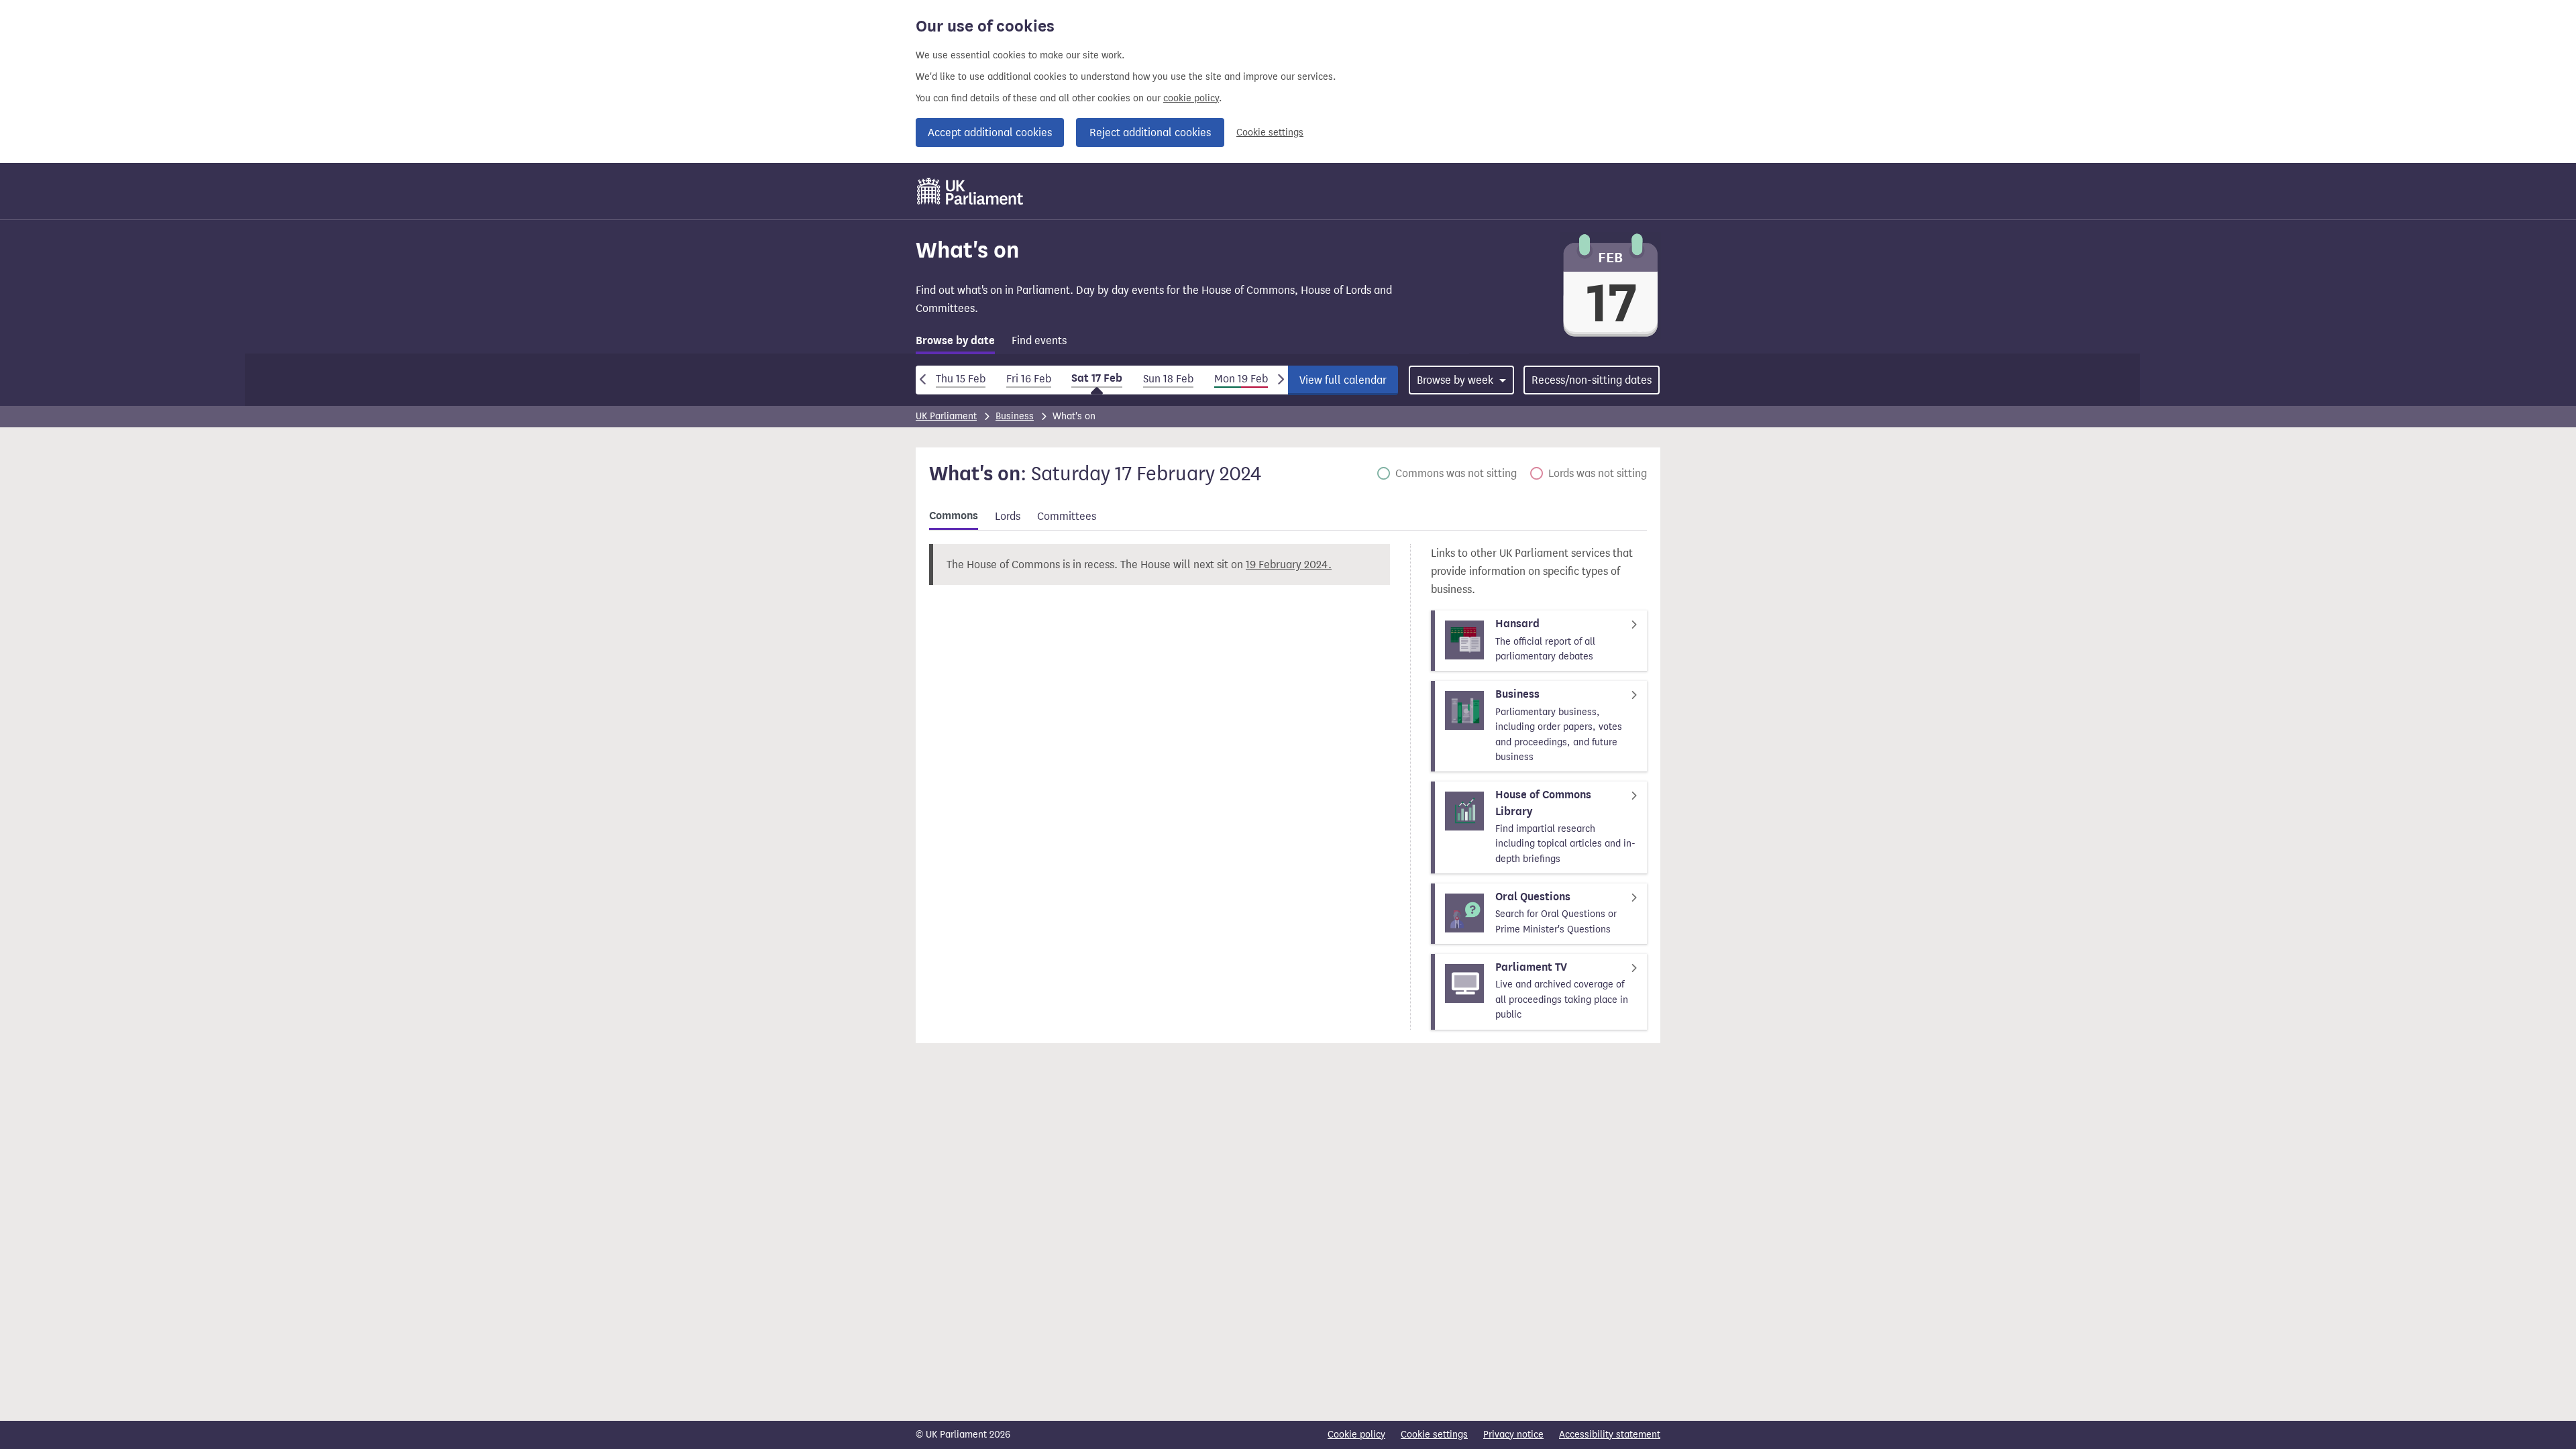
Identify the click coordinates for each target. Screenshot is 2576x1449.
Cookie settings (1270, 132)
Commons (954, 516)
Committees (1067, 516)
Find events (1039, 340)
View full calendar (1343, 380)
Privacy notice (1513, 1435)
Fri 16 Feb (1029, 379)
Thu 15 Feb (961, 379)
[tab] (955, 343)
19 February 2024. (1289, 565)
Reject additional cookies (1150, 132)
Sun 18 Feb (1168, 379)
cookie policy (1191, 98)
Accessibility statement (1610, 1435)
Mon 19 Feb (1241, 379)
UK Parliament (946, 416)
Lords (1008, 516)
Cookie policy (1356, 1435)
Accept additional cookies (990, 132)
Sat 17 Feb (1097, 378)
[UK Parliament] (970, 191)
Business (1015, 416)
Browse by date (955, 341)
